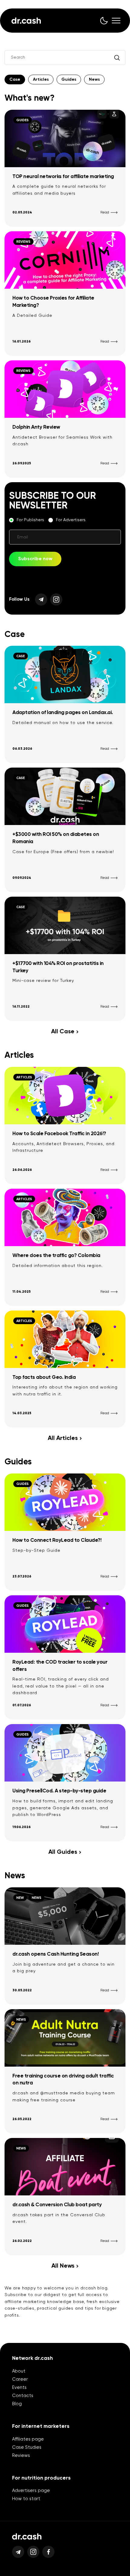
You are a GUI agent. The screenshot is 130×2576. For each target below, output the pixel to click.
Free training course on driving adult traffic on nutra (63, 2080)
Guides (69, 80)
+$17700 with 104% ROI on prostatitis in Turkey (58, 967)
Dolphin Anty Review (36, 427)
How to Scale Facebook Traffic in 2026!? (59, 1134)
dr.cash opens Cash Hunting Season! (55, 1954)
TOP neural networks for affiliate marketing (63, 177)
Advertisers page (31, 2491)
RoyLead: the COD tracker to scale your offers (60, 1666)
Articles (41, 80)
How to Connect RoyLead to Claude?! (57, 1540)
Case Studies (27, 2447)
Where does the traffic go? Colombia (56, 1256)
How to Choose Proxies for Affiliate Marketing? (53, 302)
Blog (17, 2404)
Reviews (21, 2456)
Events (19, 2388)
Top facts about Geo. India (44, 1377)
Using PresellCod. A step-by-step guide (59, 1791)
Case (15, 80)
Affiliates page (28, 2439)
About (19, 2371)
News (94, 80)
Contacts (23, 2396)
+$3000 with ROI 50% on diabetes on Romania (56, 838)
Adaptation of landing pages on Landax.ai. (63, 713)
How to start (26, 2499)
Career (20, 2379)
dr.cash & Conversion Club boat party (57, 2205)
